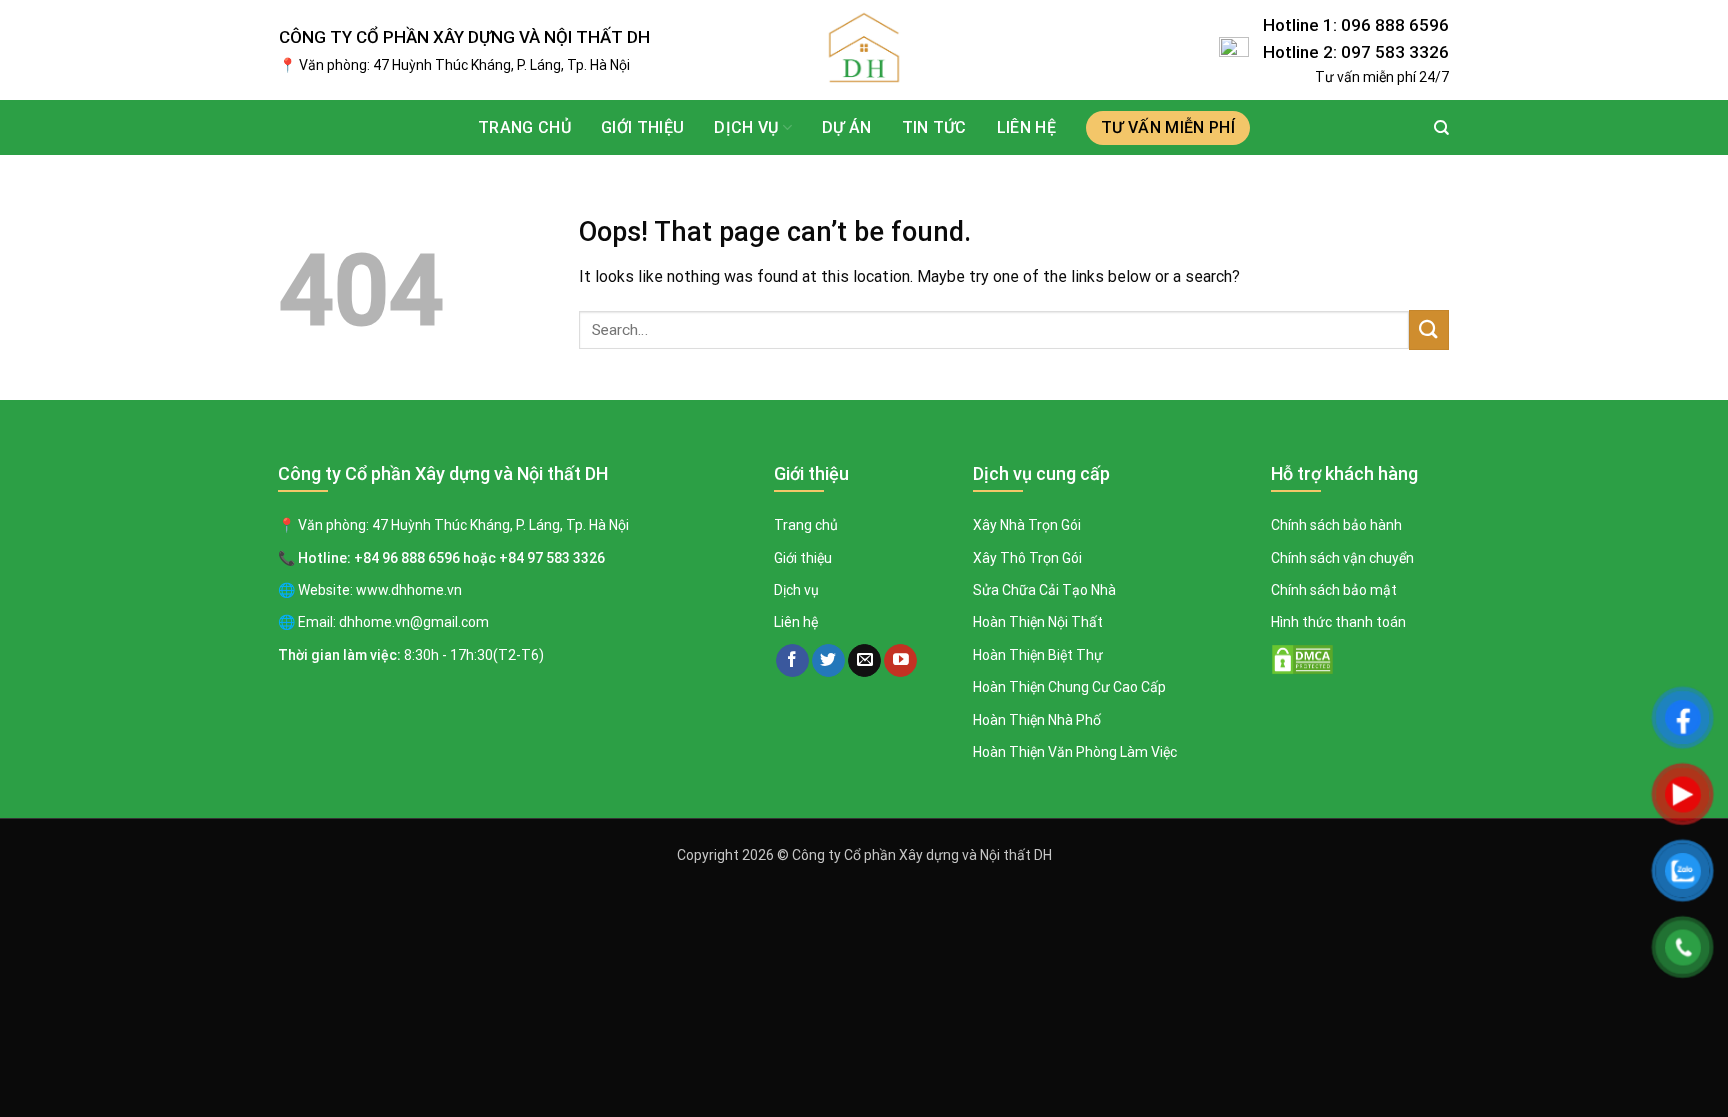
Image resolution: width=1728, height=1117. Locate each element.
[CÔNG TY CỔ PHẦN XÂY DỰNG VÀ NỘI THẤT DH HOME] (864, 50)
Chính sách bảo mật (1334, 590)
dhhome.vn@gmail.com (414, 622)
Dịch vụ (796, 590)
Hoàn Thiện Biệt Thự (1038, 655)
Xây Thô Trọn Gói (1027, 558)
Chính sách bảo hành (1336, 525)
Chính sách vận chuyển (1342, 558)
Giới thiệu (642, 127)
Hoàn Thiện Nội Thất (1038, 622)
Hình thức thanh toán (1338, 622)
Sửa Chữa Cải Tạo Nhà (1044, 590)
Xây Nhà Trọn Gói (1027, 525)
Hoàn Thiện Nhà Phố (1037, 720)
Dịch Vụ (746, 127)
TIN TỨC (934, 127)
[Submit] (1429, 329)
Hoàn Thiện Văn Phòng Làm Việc (1075, 752)
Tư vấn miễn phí (1168, 127)
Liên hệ (1026, 127)
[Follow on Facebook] (792, 661)
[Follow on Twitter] (828, 661)
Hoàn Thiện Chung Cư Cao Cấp (1069, 687)
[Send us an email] (864, 661)
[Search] (1441, 128)
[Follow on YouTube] (900, 661)
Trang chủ (524, 127)
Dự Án (847, 127)
